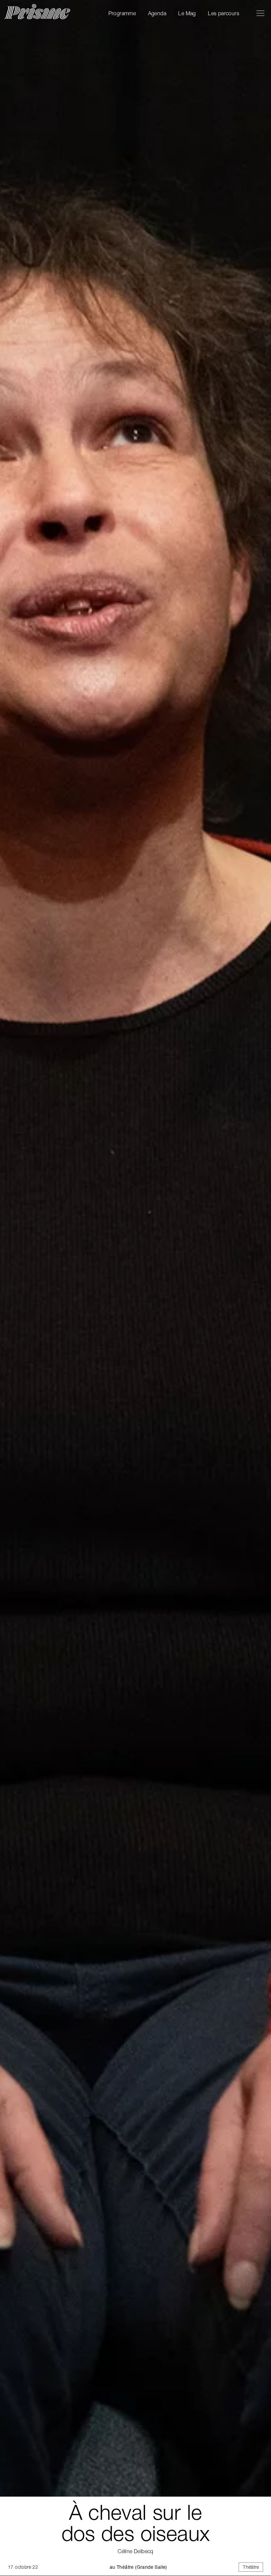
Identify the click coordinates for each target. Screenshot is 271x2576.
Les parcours (224, 13)
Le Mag (187, 13)
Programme (122, 13)
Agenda (157, 13)
